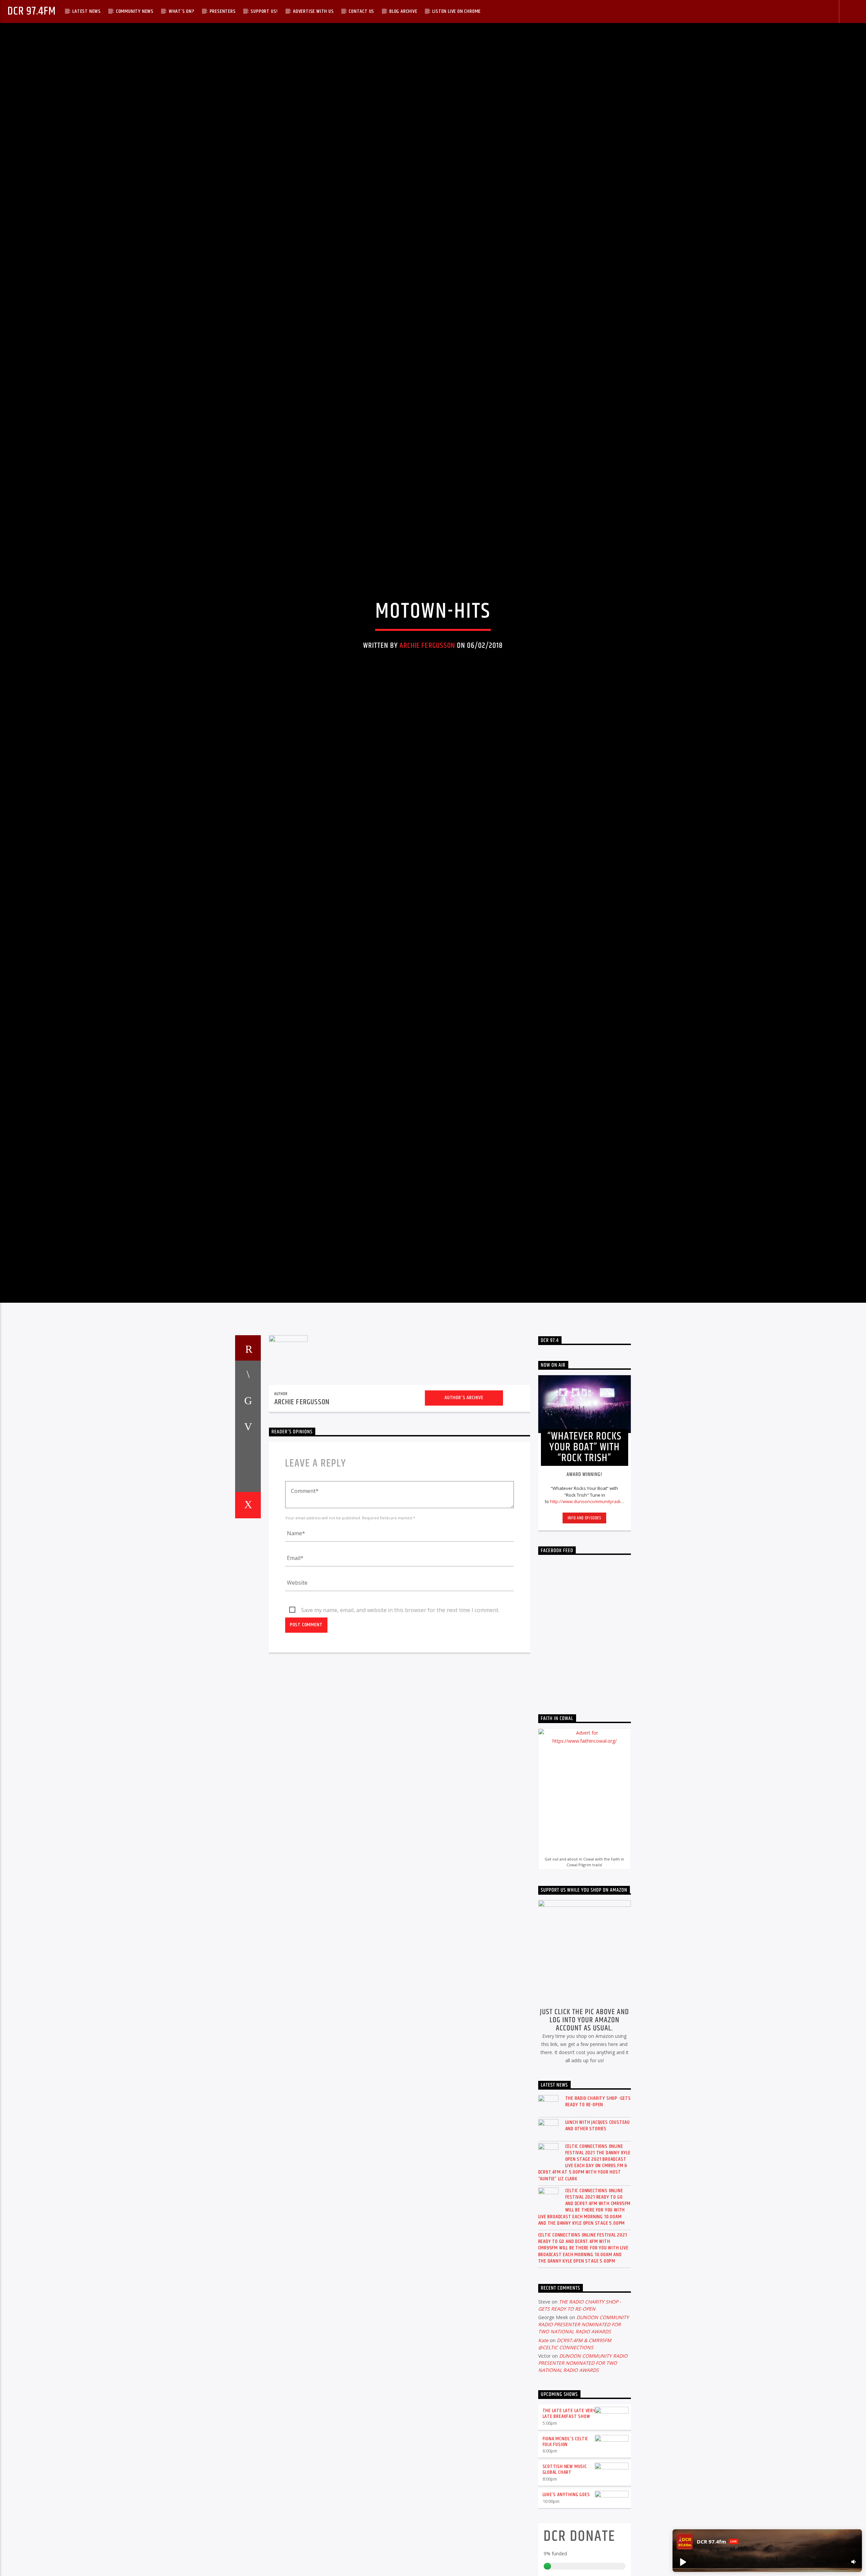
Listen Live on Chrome (457, 11)
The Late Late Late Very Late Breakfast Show (569, 2540)
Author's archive (464, 1524)
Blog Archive (403, 11)
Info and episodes (585, 1645)
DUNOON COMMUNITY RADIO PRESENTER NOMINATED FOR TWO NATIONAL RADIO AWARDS (584, 2451)
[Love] (248, 1632)
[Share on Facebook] (248, 1500)
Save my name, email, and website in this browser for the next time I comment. (400, 1737)
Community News (135, 11)
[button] (683, 2562)
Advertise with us (313, 11)
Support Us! (264, 11)
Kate (543, 2467)
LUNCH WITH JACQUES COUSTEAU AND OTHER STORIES (598, 2252)
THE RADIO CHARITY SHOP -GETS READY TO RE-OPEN (598, 2228)
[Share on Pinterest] (248, 1553)
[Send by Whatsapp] (248, 1605)
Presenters (223, 11)
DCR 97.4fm (31, 11)
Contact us (361, 11)
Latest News (87, 11)
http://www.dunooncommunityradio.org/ (591, 1628)
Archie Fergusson (427, 704)
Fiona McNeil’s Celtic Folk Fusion (566, 2568)
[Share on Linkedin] (248, 1579)
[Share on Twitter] (248, 1527)
